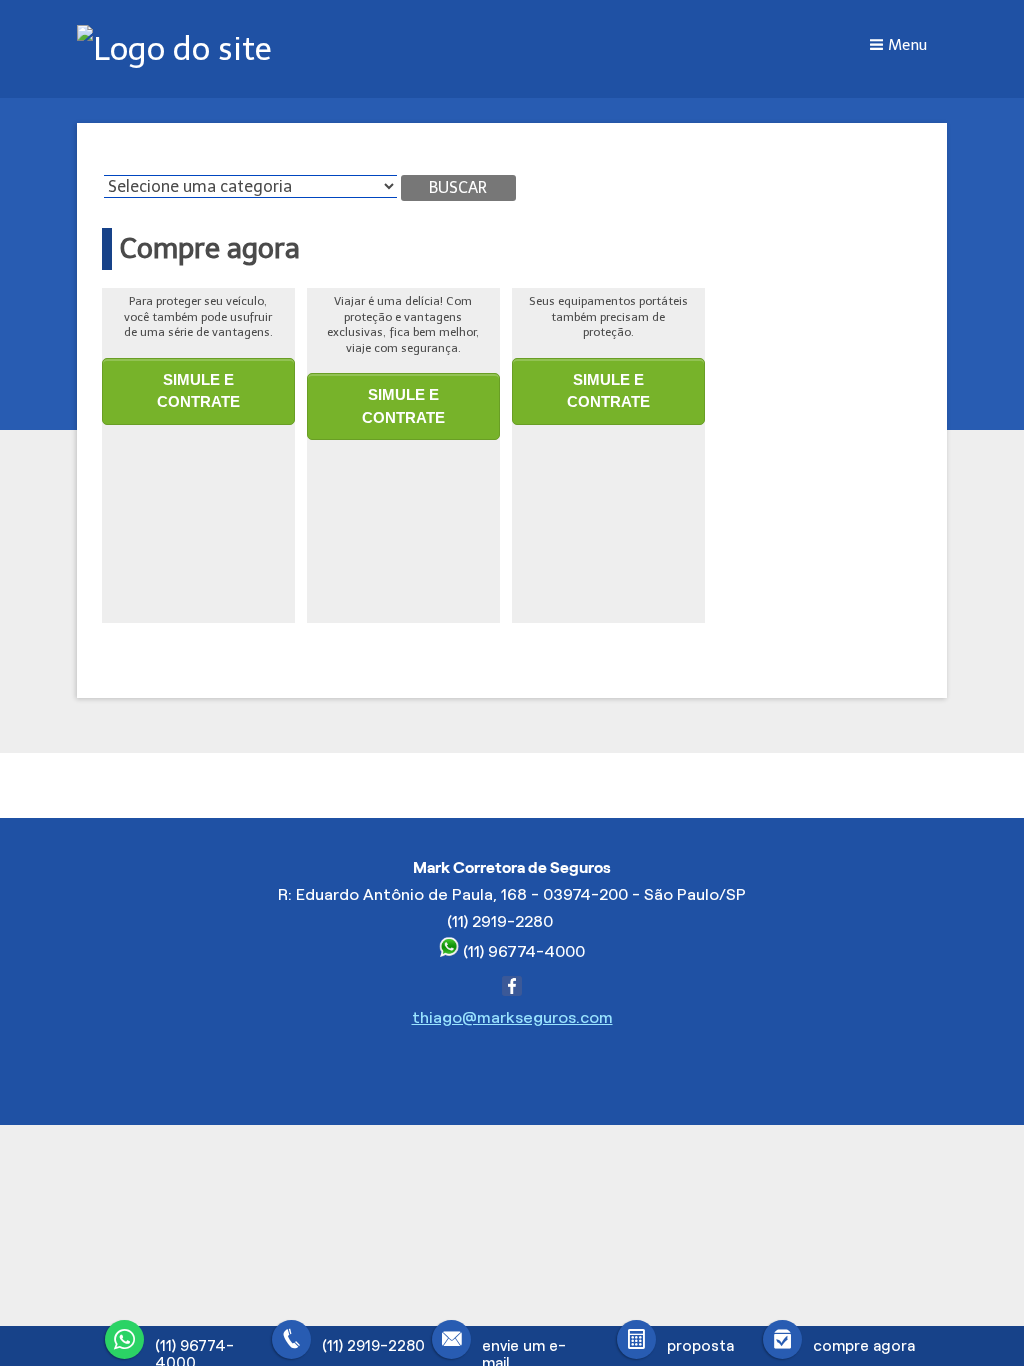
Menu (907, 45)
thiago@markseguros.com (512, 1017)
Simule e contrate (198, 391)
